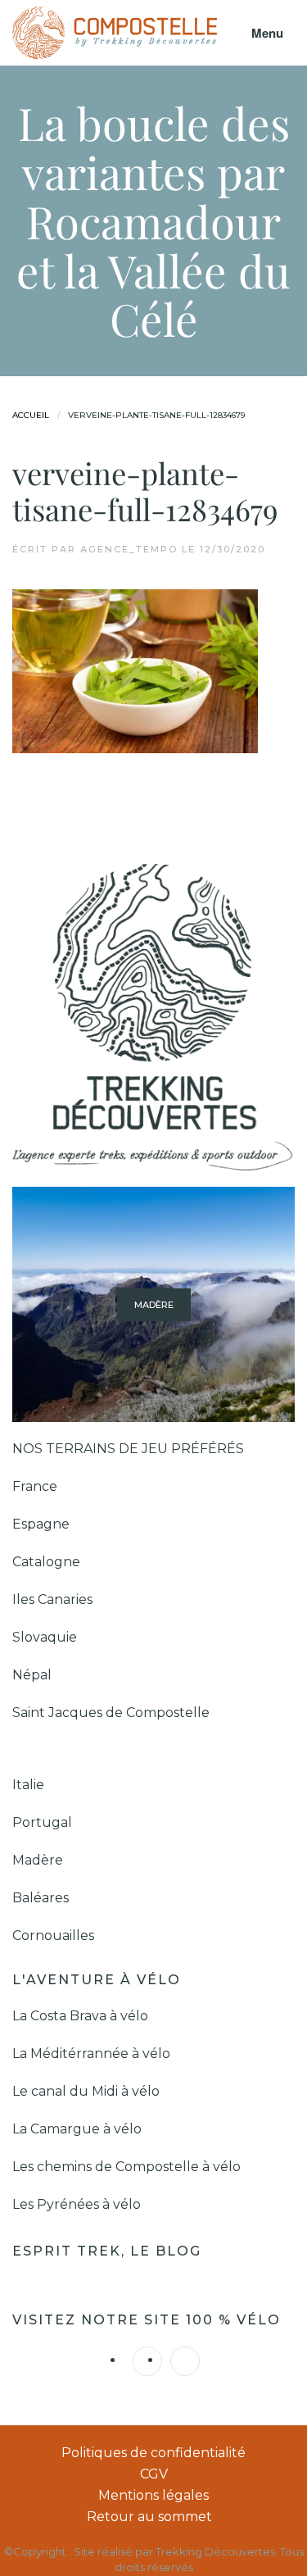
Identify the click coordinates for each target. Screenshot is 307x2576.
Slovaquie (46, 1637)
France (36, 1486)
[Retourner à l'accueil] (115, 33)
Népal (32, 1675)
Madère (38, 1860)
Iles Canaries (54, 1599)
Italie (28, 1785)
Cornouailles (53, 1935)
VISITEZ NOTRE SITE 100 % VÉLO (147, 2320)
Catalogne (46, 1562)
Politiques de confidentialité (153, 2453)
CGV (154, 2474)
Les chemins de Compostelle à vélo (126, 2167)
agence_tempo (129, 549)
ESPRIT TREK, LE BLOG (109, 2251)
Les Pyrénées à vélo (77, 2204)
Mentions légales (153, 2495)
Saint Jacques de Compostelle (111, 1713)
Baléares (41, 1898)
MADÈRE (154, 1304)
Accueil (31, 415)
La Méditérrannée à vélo (91, 2054)
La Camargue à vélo (79, 2129)
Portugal (42, 1822)
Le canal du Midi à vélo (86, 2091)
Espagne (43, 1524)
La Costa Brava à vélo (82, 2016)
